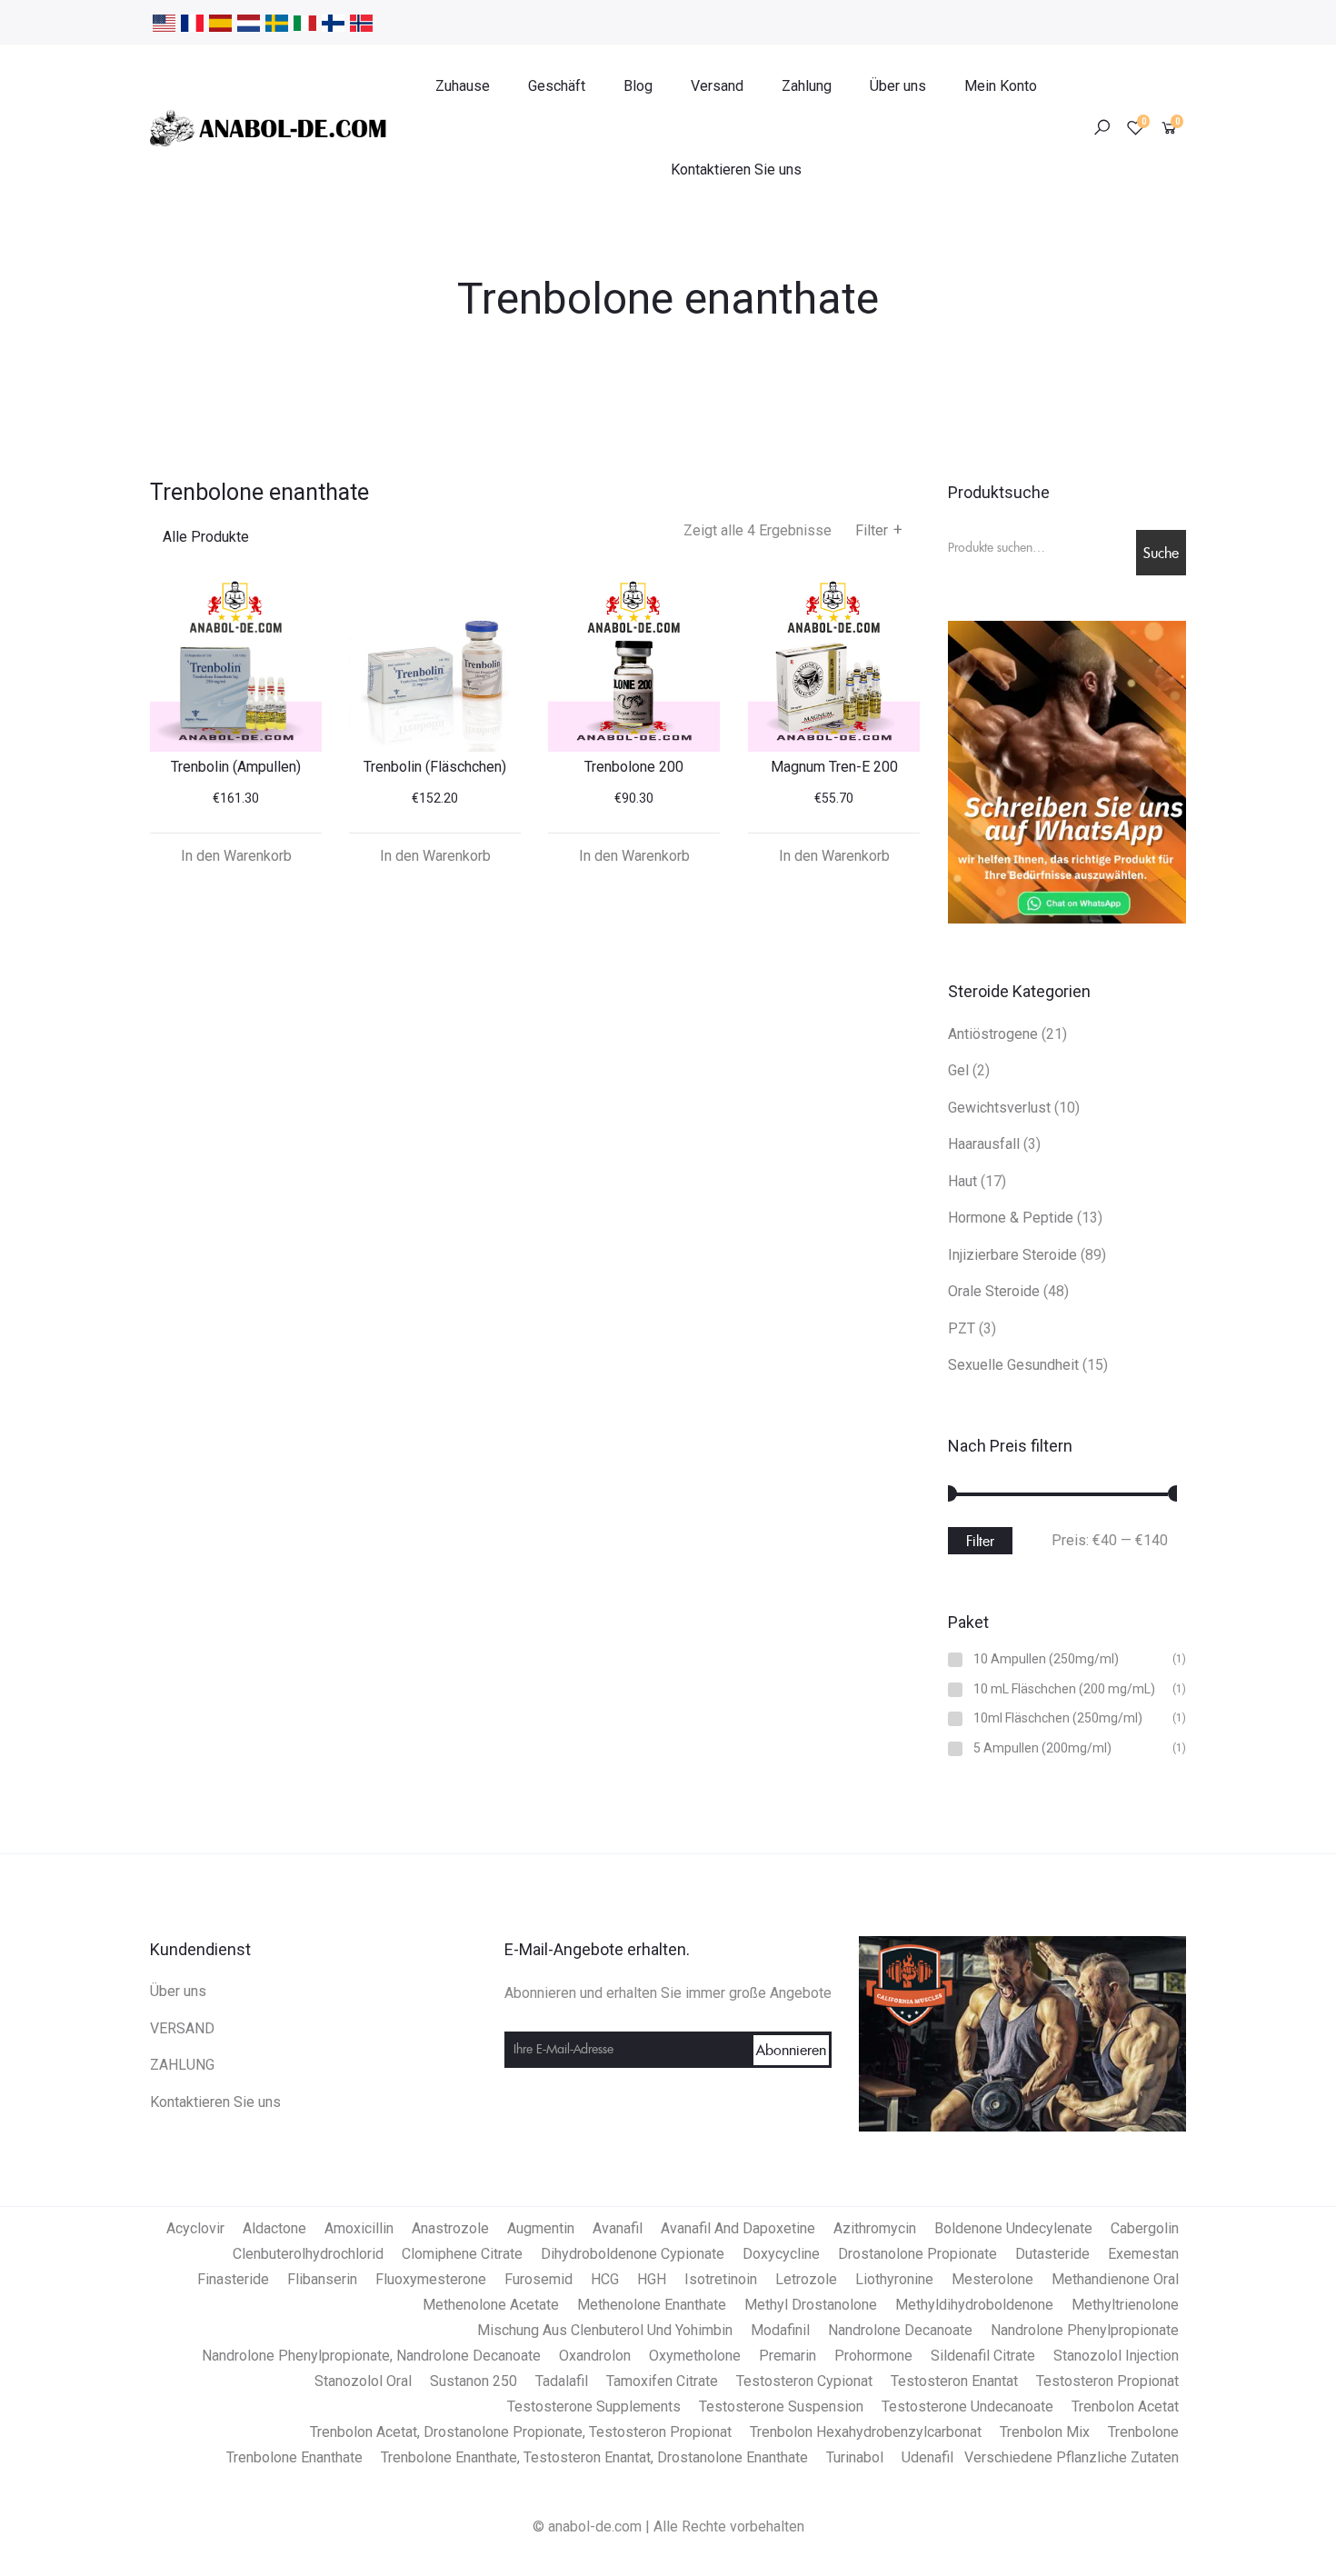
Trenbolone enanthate (294, 2457)
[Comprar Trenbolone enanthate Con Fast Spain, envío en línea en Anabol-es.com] (220, 22)
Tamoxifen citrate (662, 2381)
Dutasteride (1052, 2254)
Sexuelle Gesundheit (1013, 1365)
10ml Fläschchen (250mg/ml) (1058, 1718)
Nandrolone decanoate (900, 2330)
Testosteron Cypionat (804, 2381)
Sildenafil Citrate (983, 2356)
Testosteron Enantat (954, 2381)
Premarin (788, 2356)
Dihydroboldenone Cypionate (633, 2254)
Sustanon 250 (474, 2381)
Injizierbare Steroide (1012, 1255)
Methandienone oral (1115, 2279)
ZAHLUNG (182, 2065)
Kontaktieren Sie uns (736, 170)
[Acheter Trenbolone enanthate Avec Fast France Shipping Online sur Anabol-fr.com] (192, 22)
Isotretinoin (721, 2279)
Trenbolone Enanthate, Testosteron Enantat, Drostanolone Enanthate (594, 2457)
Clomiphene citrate (462, 2254)
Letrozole (806, 2279)
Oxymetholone (695, 2356)
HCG (605, 2279)
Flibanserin (322, 2279)
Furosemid (538, 2279)
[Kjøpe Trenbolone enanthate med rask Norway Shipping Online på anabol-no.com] (361, 22)
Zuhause (463, 86)
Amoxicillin (359, 2228)
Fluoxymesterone (431, 2279)
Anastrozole (450, 2228)
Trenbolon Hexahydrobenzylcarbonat (866, 2432)
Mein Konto (1001, 86)
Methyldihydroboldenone (974, 2305)
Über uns (898, 86)
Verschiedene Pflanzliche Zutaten (1072, 2457)
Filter (879, 530)
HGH (652, 2279)
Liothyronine (894, 2279)
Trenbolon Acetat (1125, 2406)
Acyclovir (195, 2228)
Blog (638, 86)
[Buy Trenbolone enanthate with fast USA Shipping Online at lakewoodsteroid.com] (164, 22)
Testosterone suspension (781, 2406)
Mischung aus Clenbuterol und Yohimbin (605, 2330)
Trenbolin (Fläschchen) (435, 767)
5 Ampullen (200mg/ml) (1042, 1748)
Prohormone (873, 2356)
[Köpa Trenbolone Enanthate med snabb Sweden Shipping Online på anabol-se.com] (277, 22)
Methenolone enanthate (652, 2305)
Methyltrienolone (1125, 2305)
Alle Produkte (206, 537)
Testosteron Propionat (1107, 2381)
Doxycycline (781, 2254)
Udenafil (927, 2457)
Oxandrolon (595, 2356)
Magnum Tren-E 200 (834, 767)
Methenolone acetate (491, 2305)
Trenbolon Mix (1045, 2432)
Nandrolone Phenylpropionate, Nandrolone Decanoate (371, 2356)
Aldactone (274, 2228)
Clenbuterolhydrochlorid (308, 2254)
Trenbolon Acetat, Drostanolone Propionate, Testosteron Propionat (521, 2432)
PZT (962, 1328)
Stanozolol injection (1116, 2356)
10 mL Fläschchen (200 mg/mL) (1064, 1689)
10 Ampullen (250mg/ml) (1046, 1659)
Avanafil (618, 2228)
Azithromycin (875, 2228)
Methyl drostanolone (811, 2305)
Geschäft (557, 86)
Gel (958, 1070)
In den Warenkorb (236, 856)
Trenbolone (1143, 2432)
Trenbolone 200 (634, 767)
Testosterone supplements (594, 2406)
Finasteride (233, 2279)
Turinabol (855, 2457)
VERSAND (182, 2028)
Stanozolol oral (363, 2381)
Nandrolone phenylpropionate (1085, 2330)
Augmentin (541, 2228)
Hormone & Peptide (1011, 1218)
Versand (717, 86)
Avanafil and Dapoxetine (738, 2228)
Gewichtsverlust (999, 1108)
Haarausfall (984, 1144)
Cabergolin (1145, 2228)
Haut (962, 1181)
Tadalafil (562, 2381)
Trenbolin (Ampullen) (236, 767)
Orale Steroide (994, 1291)
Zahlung (807, 86)
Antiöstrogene (993, 1034)
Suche (1161, 553)
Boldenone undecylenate (1013, 2228)
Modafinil (780, 2330)
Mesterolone (992, 2279)
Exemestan (1143, 2254)
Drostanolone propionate (917, 2254)
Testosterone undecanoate (967, 2406)
